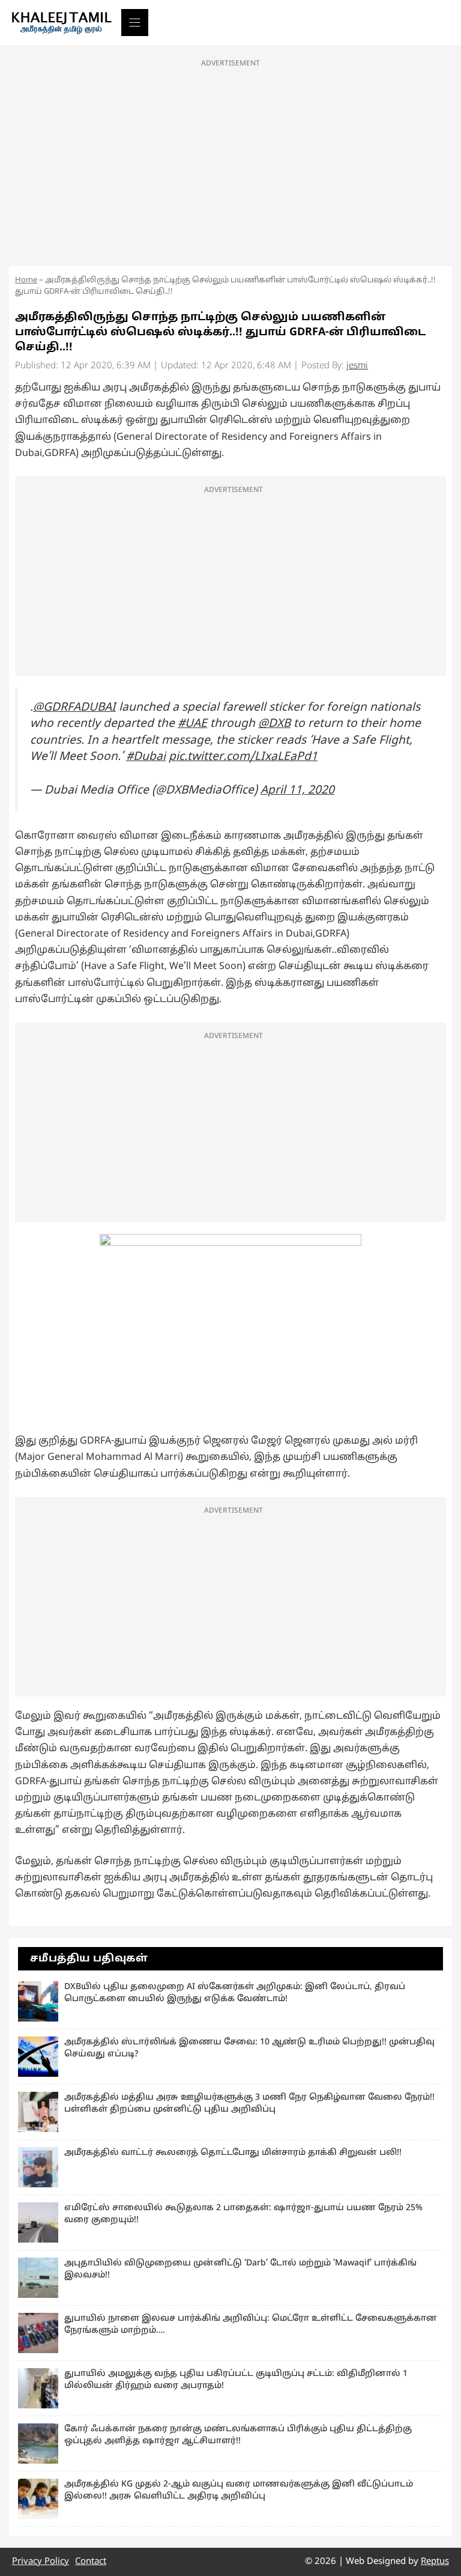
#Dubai (146, 757)
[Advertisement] (230, 159)
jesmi (357, 366)
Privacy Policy (41, 2562)
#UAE (192, 724)
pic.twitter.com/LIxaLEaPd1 (243, 757)
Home (26, 281)
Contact (91, 2562)
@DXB (274, 724)
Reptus (435, 2562)
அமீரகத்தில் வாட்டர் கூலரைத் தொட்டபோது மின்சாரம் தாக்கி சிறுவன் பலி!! (233, 2153)
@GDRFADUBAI (74, 708)
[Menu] (135, 23)
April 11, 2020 (297, 791)
